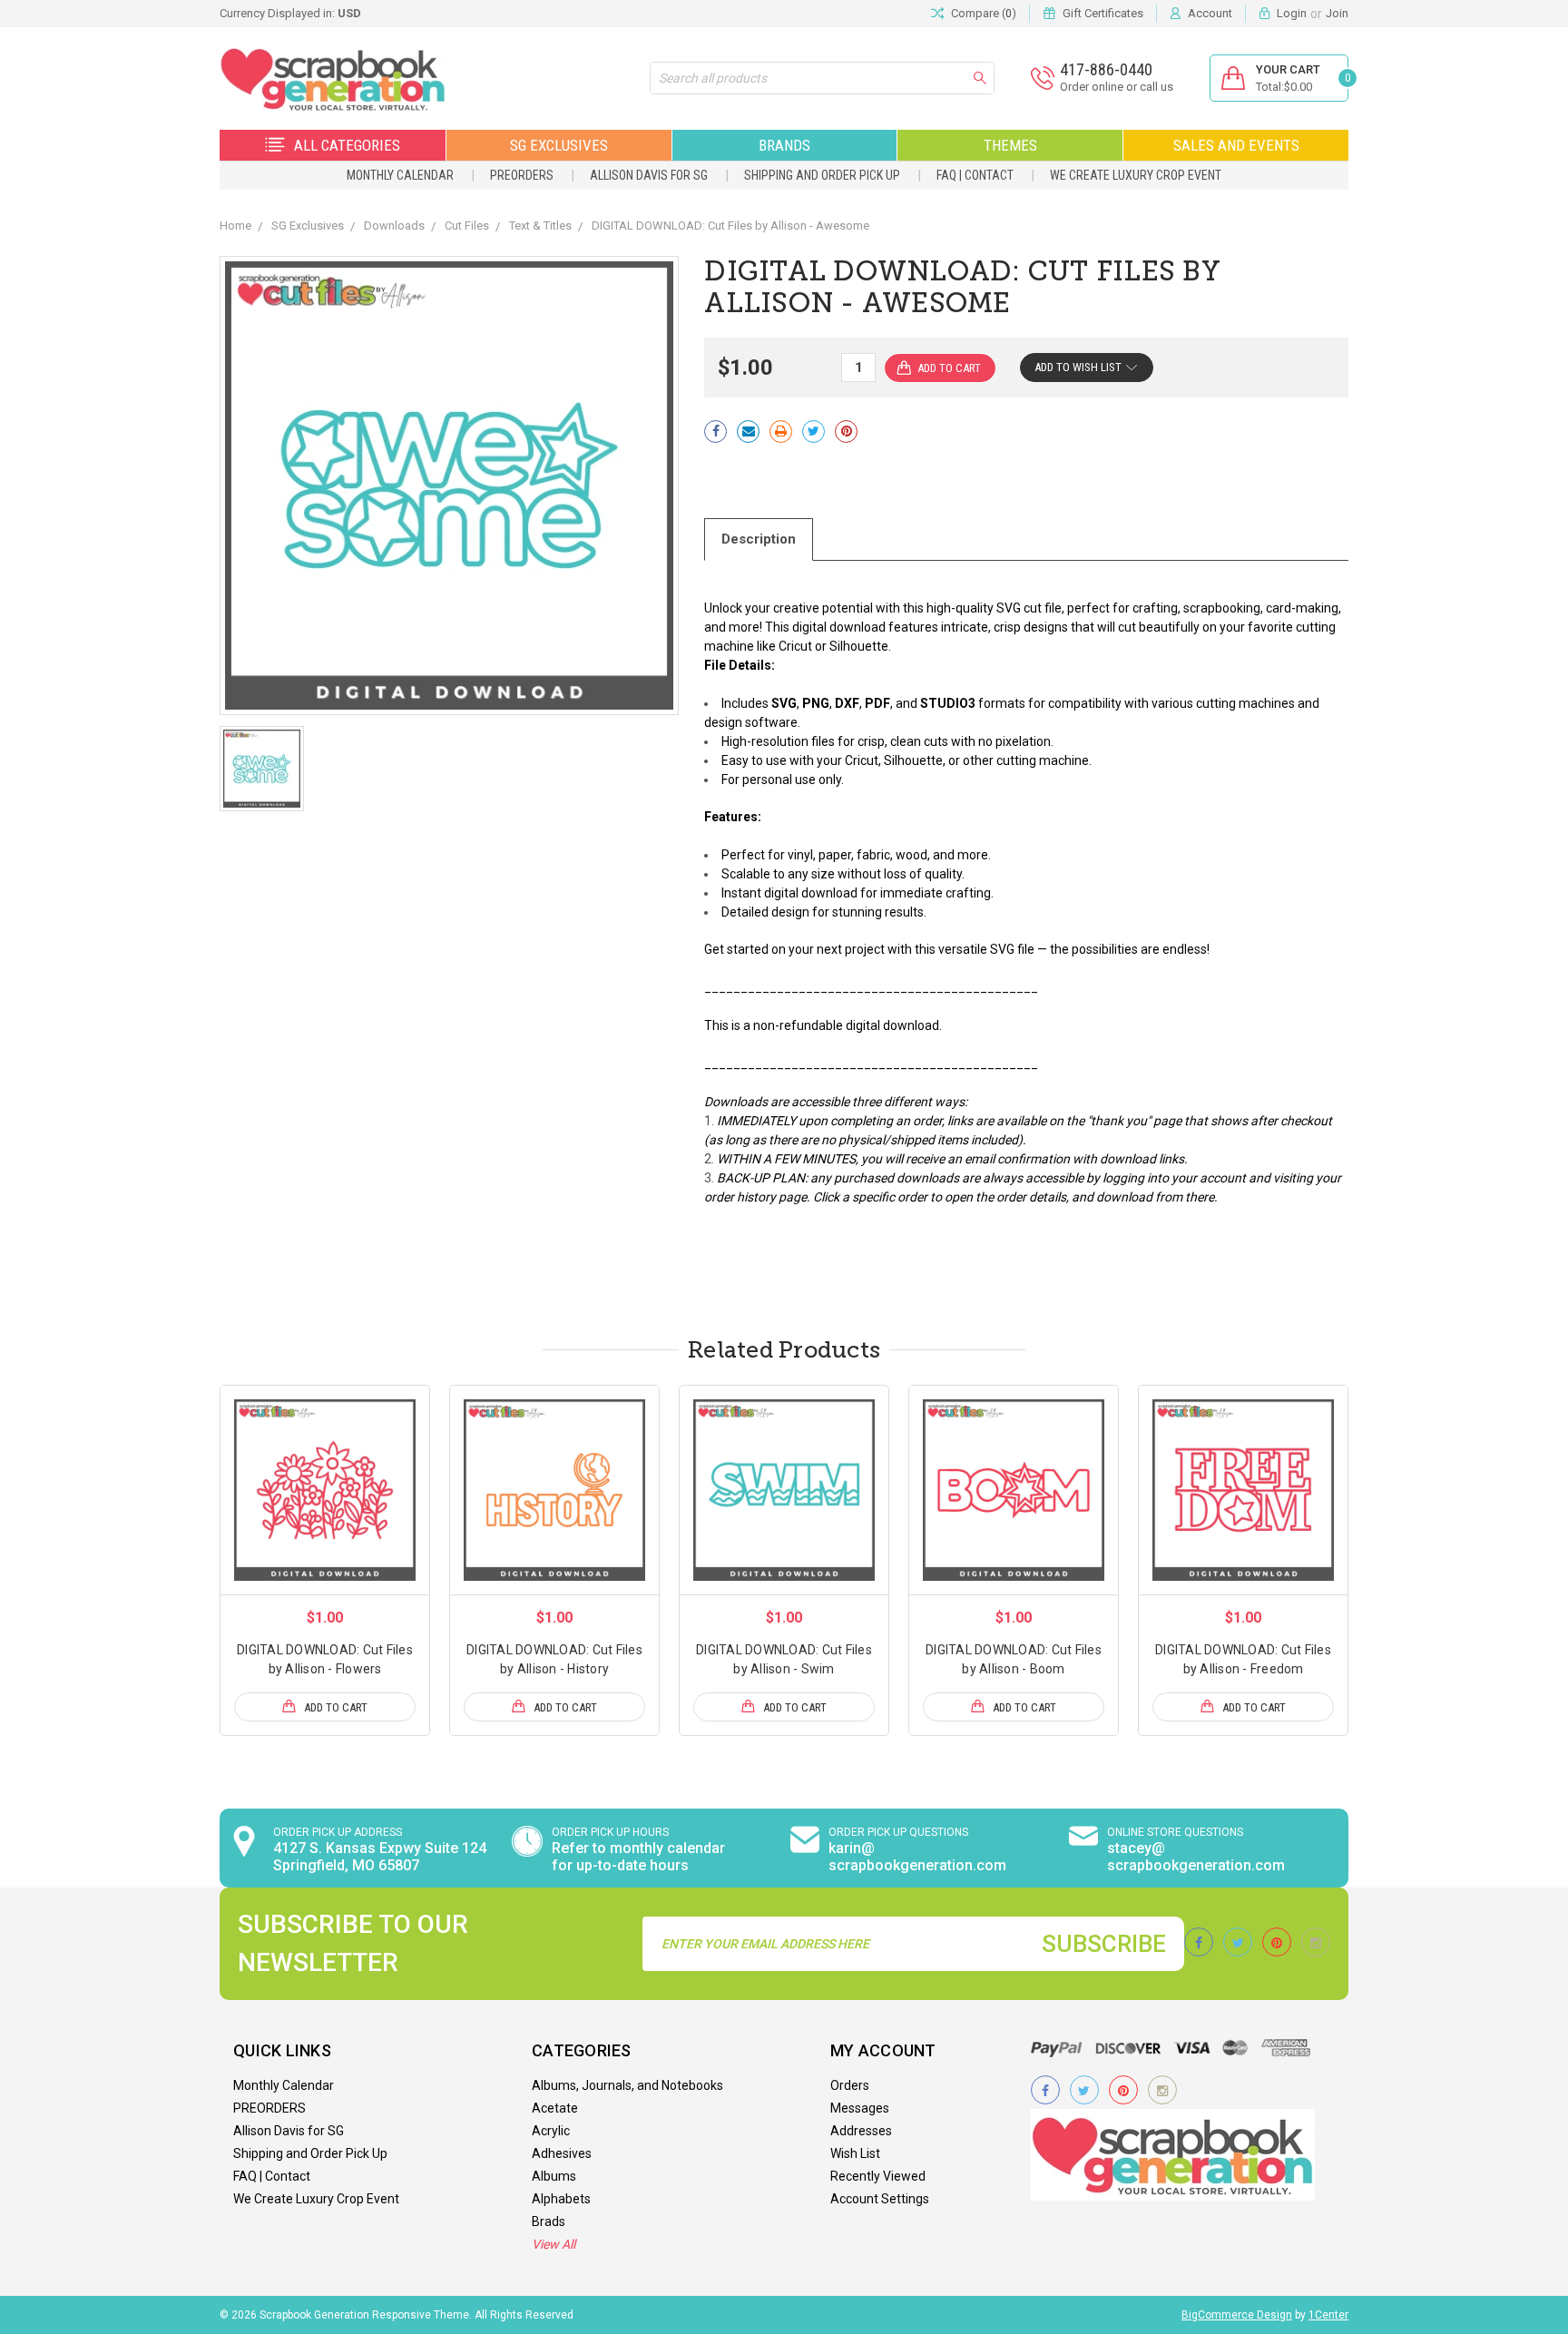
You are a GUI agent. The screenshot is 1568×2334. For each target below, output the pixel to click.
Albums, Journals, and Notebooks (627, 2085)
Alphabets (561, 2199)
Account (1210, 13)
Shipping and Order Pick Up (822, 175)
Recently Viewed (878, 2176)
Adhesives (562, 2153)
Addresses (861, 2131)
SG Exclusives (559, 145)
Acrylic (551, 2131)
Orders (850, 2085)
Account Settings (880, 2199)
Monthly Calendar (400, 175)
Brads (549, 2221)
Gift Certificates (1103, 13)
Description (759, 539)
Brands (784, 145)
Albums (554, 2176)
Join (1337, 13)
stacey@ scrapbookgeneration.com (1196, 1857)
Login (1292, 13)
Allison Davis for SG (649, 175)
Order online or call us (1117, 87)
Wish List (855, 2153)
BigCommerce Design (1237, 2315)
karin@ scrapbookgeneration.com (917, 1857)
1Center (1328, 2315)
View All (554, 2244)
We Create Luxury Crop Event (1136, 175)
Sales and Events (1236, 145)
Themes (1010, 145)
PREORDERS (522, 175)
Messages (860, 2108)
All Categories (347, 145)
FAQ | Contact (975, 175)
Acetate (555, 2108)
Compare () (984, 13)
